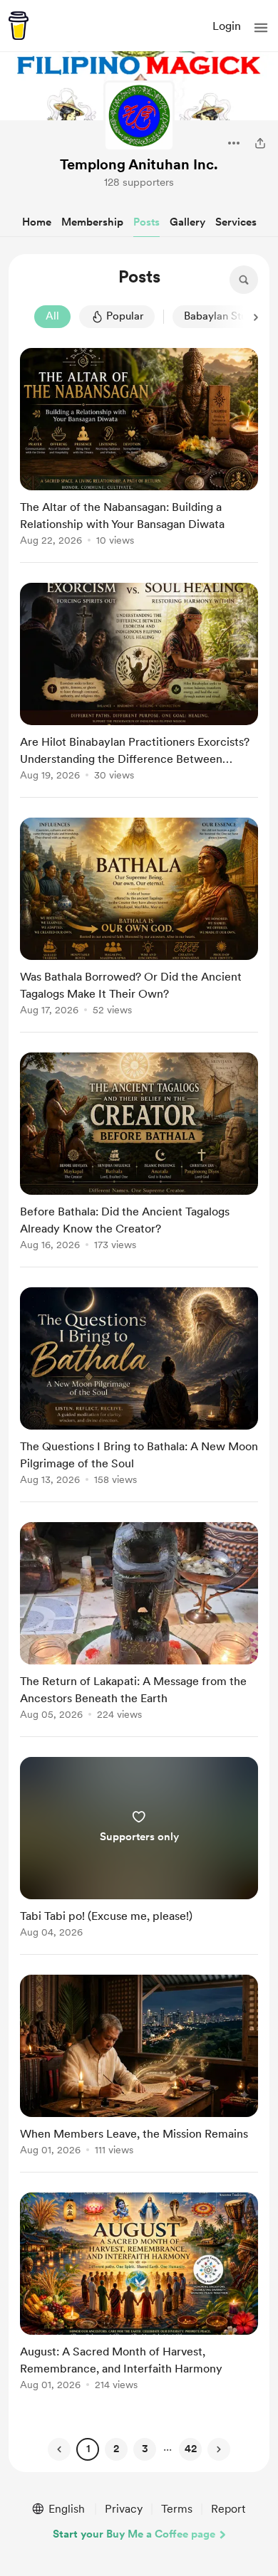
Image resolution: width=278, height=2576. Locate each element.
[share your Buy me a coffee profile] (260, 143)
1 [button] (88, 2449)
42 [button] (191, 2449)
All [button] (52, 316)
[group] (139, 455)
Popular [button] (125, 316)
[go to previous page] (59, 2449)
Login (227, 26)
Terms (177, 2509)
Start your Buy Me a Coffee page (134, 2534)
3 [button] (145, 2449)
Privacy (124, 2509)
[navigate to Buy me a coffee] (19, 26)
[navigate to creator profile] (139, 116)
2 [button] (116, 2449)
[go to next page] (219, 2449)
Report (228, 2509)
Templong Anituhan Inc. (139, 164)
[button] (261, 28)
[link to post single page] (139, 449)
